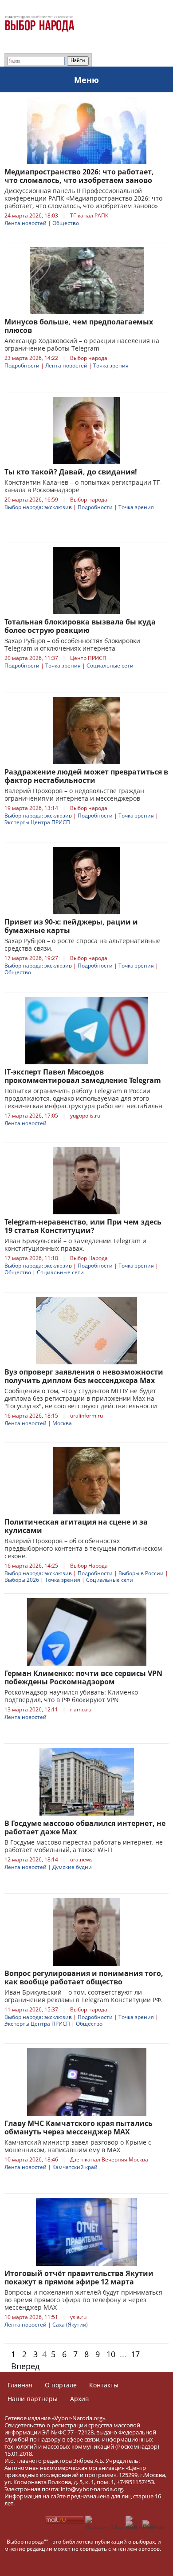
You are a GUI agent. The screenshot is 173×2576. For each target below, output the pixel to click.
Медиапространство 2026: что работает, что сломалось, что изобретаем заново (79, 176)
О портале (61, 2385)
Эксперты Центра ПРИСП (37, 822)
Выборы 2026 (22, 1580)
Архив (79, 2399)
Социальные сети (110, 666)
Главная (20, 2385)
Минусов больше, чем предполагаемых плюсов (79, 326)
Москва (62, 1423)
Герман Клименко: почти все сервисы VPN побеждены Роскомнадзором (83, 1677)
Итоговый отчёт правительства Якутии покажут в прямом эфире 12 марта (79, 2278)
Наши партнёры (33, 2399)
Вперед (25, 2366)
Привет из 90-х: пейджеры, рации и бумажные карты (71, 926)
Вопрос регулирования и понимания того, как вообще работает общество (84, 1977)
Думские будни (72, 1867)
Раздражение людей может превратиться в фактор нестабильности (86, 776)
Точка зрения (111, 365)
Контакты (104, 2385)
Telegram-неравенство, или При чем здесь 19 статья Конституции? (83, 1226)
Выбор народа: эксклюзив (38, 507)
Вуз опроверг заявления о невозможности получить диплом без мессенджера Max (84, 1376)
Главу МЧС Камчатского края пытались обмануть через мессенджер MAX (79, 2128)
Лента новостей (26, 223)
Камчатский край (75, 2167)
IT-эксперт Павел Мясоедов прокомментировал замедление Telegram (83, 1076)
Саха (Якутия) (70, 2325)
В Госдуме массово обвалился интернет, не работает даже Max (85, 1827)
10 (111, 2354)
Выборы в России (141, 1573)
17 (135, 2354)
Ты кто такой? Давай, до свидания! (71, 472)
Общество (66, 223)
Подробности (22, 365)
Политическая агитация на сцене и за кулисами (76, 1526)
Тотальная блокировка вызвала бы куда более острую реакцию (80, 626)
